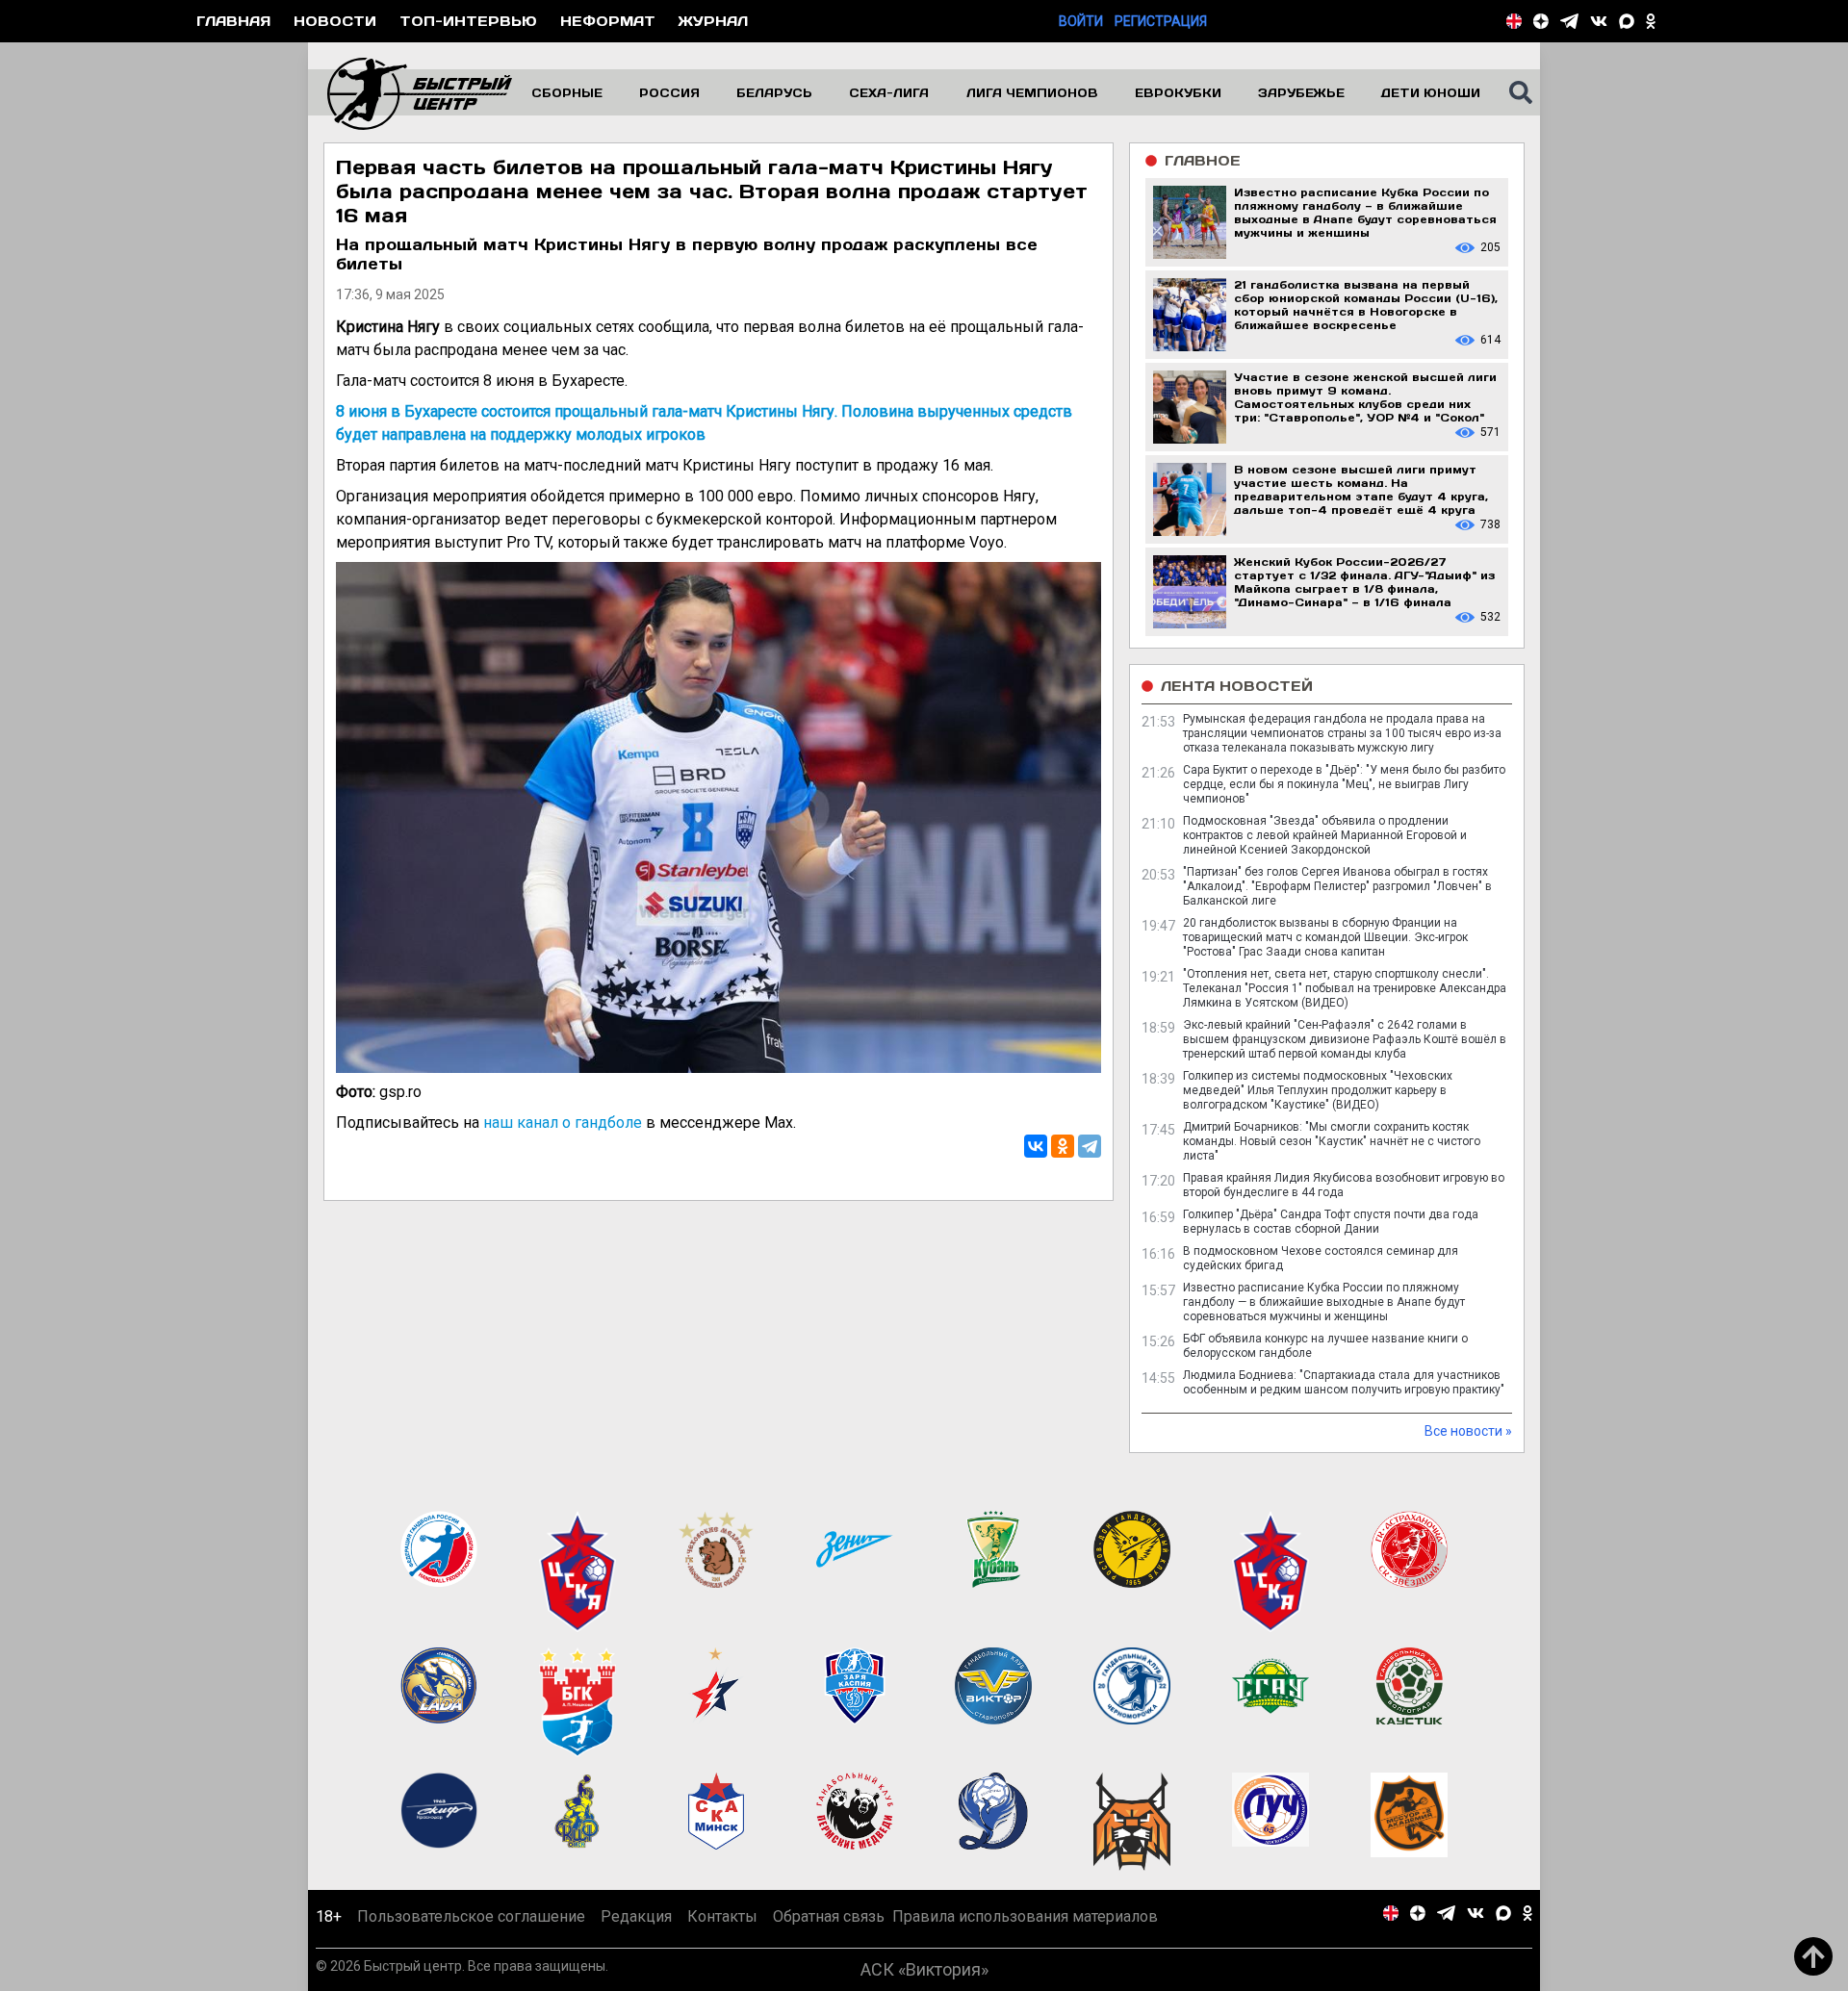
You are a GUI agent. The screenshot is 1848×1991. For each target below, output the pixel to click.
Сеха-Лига (889, 92)
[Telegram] (1090, 1146)
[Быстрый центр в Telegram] (1569, 21)
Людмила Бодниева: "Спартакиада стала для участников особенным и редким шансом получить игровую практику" (1344, 1382)
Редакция (636, 1916)
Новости (335, 21)
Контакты (722, 1916)
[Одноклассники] (1063, 1146)
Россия (669, 92)
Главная (233, 21)
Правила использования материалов (1025, 1916)
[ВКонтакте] (1036, 1146)
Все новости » (1468, 1431)
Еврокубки (1178, 92)
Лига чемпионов (1032, 92)
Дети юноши (1431, 92)
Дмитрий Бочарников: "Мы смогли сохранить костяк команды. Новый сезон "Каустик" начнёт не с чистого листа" (1332, 1141)
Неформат (608, 21)
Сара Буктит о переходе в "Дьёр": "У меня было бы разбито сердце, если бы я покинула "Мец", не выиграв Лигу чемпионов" (1344, 784)
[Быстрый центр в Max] (1627, 21)
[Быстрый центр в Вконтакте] (1599, 21)
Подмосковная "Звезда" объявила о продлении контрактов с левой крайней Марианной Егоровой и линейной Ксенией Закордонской (1325, 835)
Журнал (713, 21)
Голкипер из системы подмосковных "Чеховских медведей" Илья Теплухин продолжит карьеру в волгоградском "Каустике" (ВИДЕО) (1318, 1090)
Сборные (567, 92)
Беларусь (774, 92)
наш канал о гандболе (563, 1123)
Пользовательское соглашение (471, 1916)
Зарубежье (1301, 92)
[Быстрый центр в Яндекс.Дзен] (1541, 21)
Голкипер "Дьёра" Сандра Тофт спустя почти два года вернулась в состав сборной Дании (1331, 1222)
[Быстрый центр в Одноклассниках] (1651, 21)
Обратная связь (829, 1916)
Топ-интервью (468, 21)
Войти (1081, 21)
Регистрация (1161, 21)
